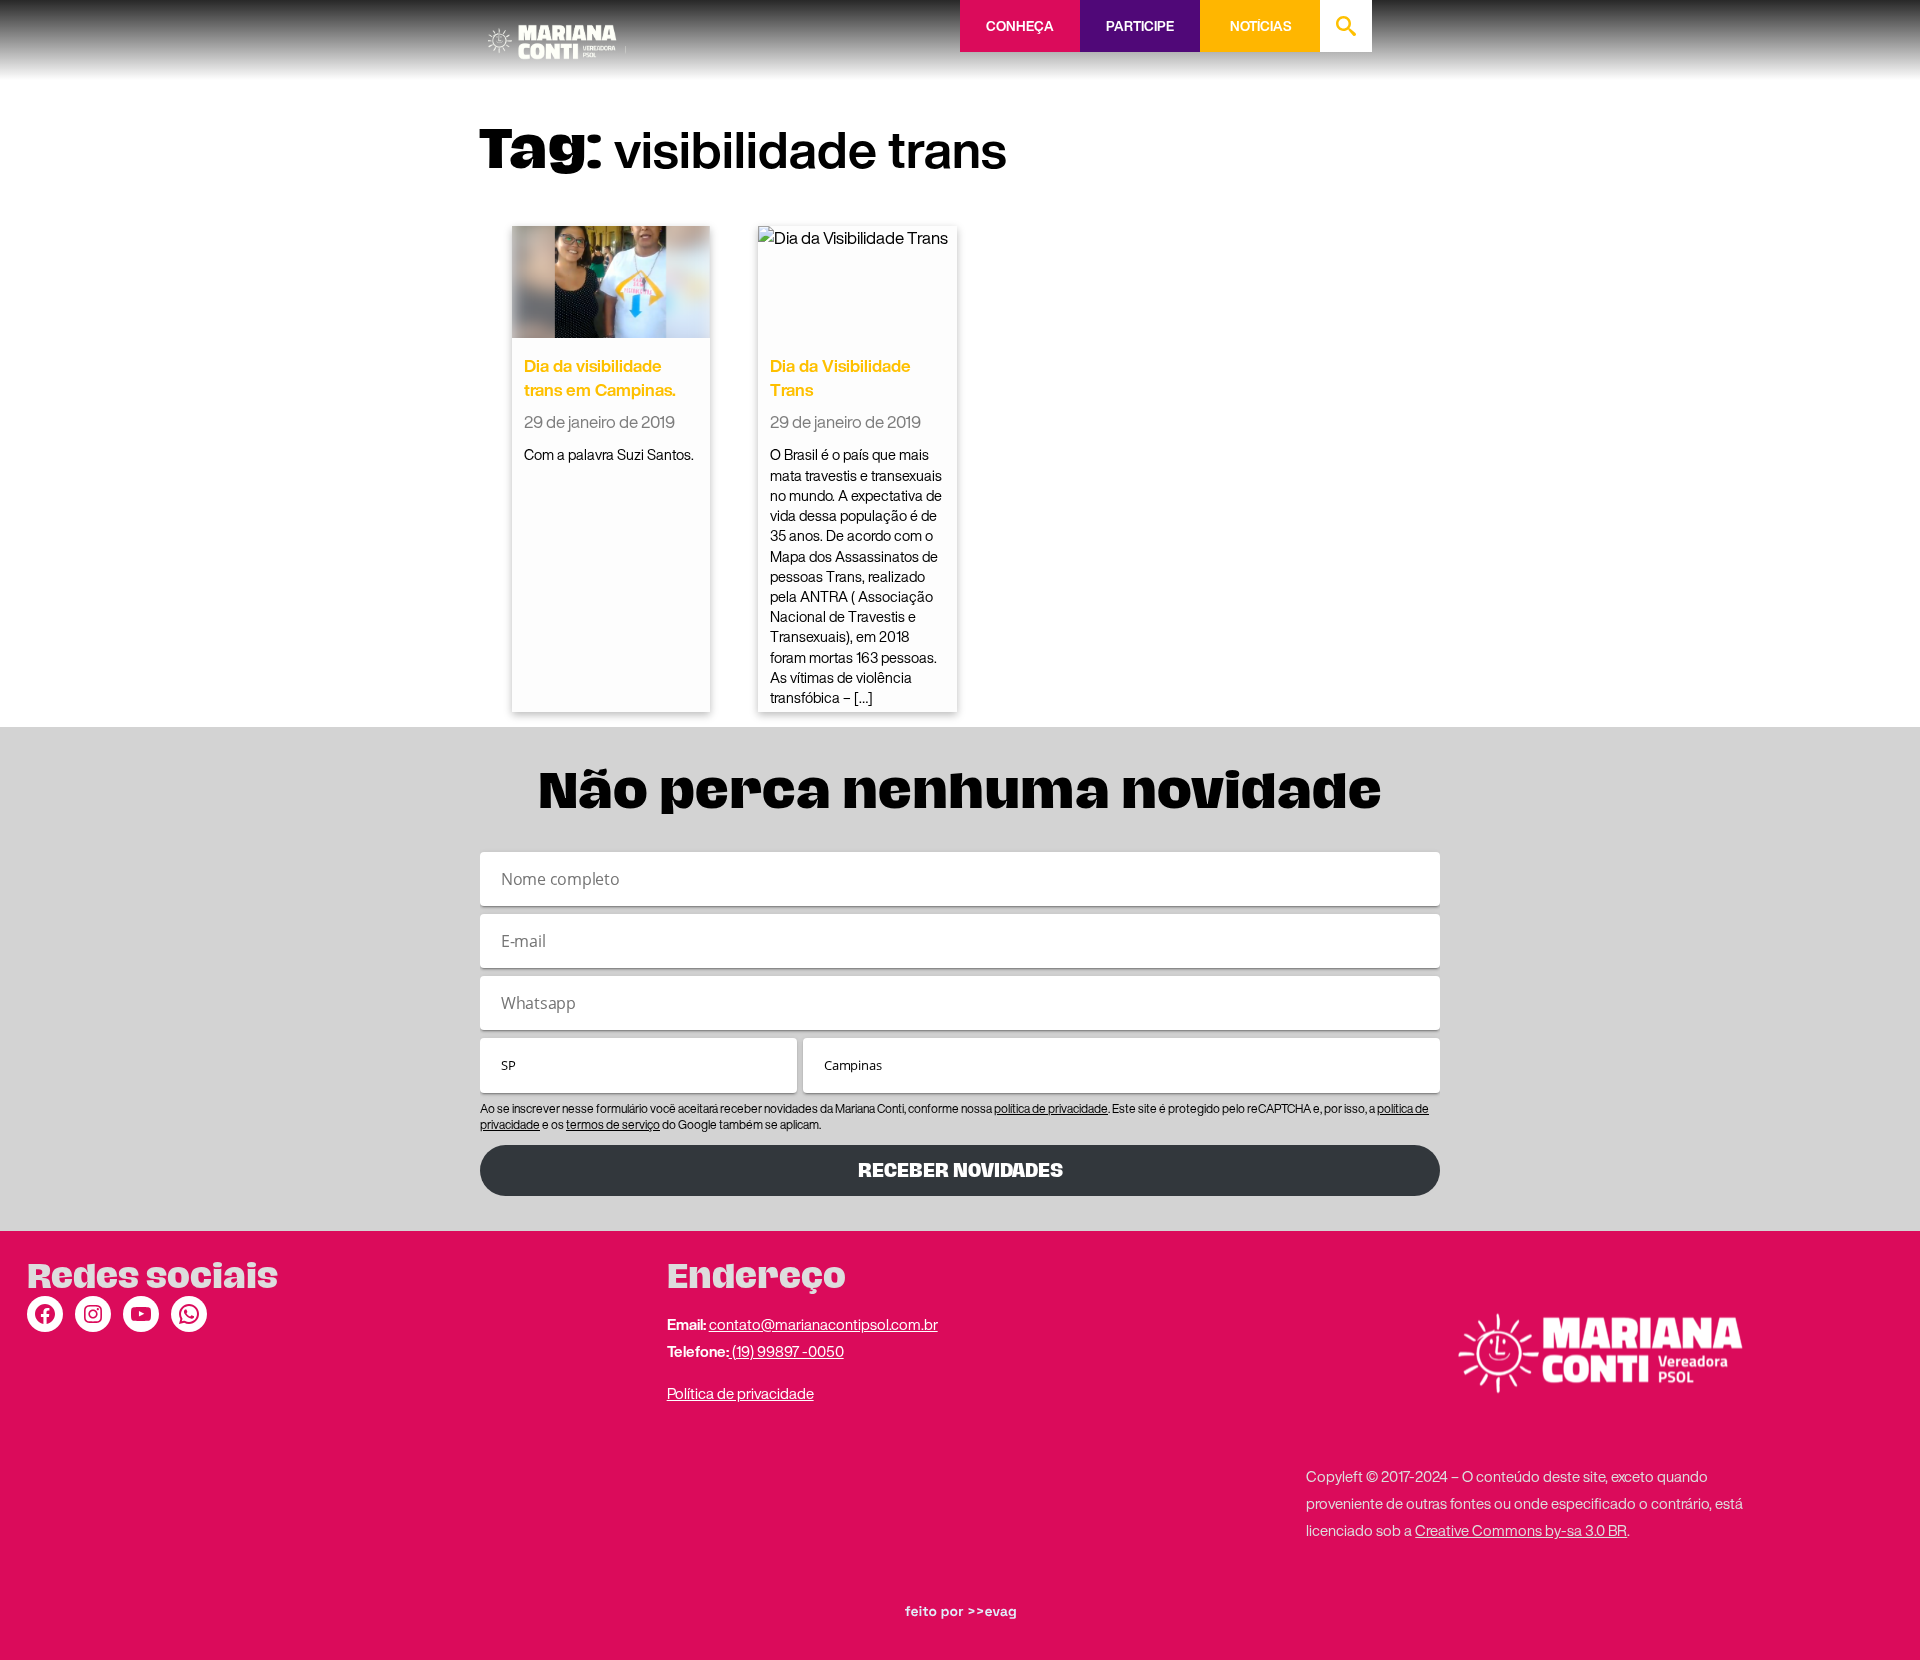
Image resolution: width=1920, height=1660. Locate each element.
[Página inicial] (557, 35)
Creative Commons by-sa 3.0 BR (1521, 1530)
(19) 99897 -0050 (786, 1351)
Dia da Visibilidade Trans (840, 377)
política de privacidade (1051, 1108)
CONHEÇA (1020, 26)
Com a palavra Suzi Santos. (609, 454)
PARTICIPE (1140, 26)
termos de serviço (613, 1124)
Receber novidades (960, 1170)
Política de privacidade (740, 1393)
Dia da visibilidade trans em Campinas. (600, 377)
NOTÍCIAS (1260, 26)
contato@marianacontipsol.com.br (823, 1324)
